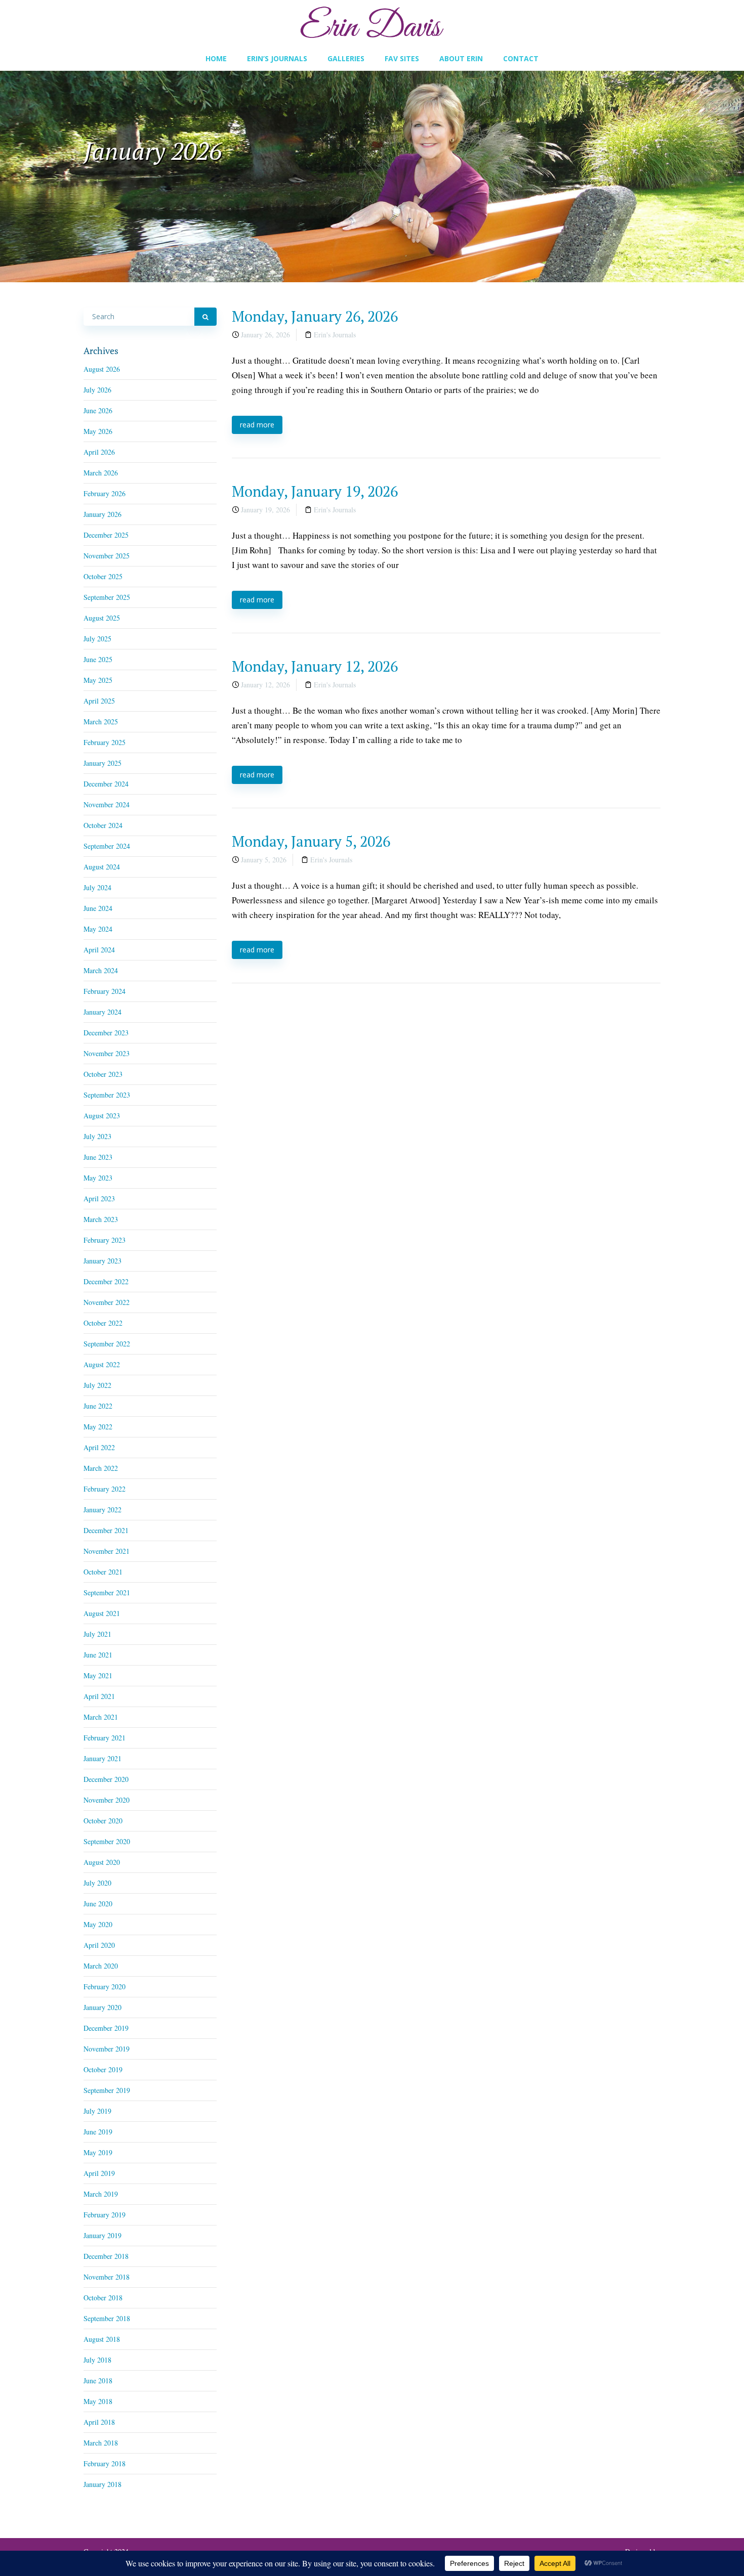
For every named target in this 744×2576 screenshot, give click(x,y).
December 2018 (106, 2256)
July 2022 (97, 1385)
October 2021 (103, 1572)
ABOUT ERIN (461, 58)
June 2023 (98, 1157)
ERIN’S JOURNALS (277, 58)
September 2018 (107, 2318)
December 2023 (106, 1033)
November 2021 (107, 1551)
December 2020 (106, 1779)
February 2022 (105, 1489)
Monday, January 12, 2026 (315, 666)
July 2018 (97, 2360)
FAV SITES (402, 58)
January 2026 (102, 514)
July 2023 (97, 1136)
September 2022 (107, 1344)
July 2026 (97, 390)
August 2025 (102, 618)
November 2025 (107, 556)
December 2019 (106, 2028)
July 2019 (97, 2111)
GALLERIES (346, 58)
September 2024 (107, 846)
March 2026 (101, 473)
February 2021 (105, 1738)
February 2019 (105, 2215)
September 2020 (107, 1841)
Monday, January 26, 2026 (315, 316)
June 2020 (98, 1904)
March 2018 (101, 2443)
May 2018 (98, 2401)
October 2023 (103, 1074)
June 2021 (98, 1655)
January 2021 (102, 1758)
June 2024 (98, 908)
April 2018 (99, 2422)
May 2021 (98, 1675)
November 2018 (107, 2277)
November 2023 (107, 1053)
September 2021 (107, 1592)
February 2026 (105, 493)
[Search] (205, 317)
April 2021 (99, 1696)
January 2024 (102, 1012)
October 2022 (103, 1323)
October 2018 (103, 2298)
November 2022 (107, 1302)
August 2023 (102, 1116)
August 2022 (102, 1364)
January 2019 (102, 2235)
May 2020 (98, 1924)
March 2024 (101, 970)
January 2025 (102, 763)
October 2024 (103, 825)
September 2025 (107, 597)
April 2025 (99, 701)
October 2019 (103, 2069)
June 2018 (98, 2381)
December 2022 (106, 1281)
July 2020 (97, 1883)
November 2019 (107, 2049)
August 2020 (102, 1862)
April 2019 (99, 2173)
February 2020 (105, 1986)
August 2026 (102, 369)
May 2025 (98, 680)
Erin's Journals (335, 335)
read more (257, 425)
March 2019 (101, 2194)
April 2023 (99, 1198)
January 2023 (102, 1261)
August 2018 (102, 2339)
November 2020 (107, 1800)
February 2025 (105, 742)
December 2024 (106, 784)
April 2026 (99, 452)
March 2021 (101, 1717)
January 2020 (102, 2007)
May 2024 (98, 929)
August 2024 (102, 867)
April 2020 (99, 1945)
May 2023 (98, 1178)
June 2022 (98, 1406)
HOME (216, 58)
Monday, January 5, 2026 (311, 841)
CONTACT (521, 58)
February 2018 (105, 2463)
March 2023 (101, 1219)
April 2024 (99, 950)
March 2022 (101, 1468)
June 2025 (98, 659)
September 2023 (107, 1095)
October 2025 (103, 576)
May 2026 (98, 431)
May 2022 (98, 1427)
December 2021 (106, 1530)
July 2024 (97, 887)
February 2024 (105, 991)
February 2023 (105, 1240)
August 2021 (102, 1613)
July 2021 (97, 1634)
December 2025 (106, 535)
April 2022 (99, 1447)
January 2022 (102, 1510)
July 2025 (97, 639)
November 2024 (107, 804)
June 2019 (98, 2132)
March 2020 (101, 1966)
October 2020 (103, 1821)
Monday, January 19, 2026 (315, 491)
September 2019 (107, 2090)
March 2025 (101, 722)
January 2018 (102, 2484)
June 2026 (98, 410)
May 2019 (98, 2152)
